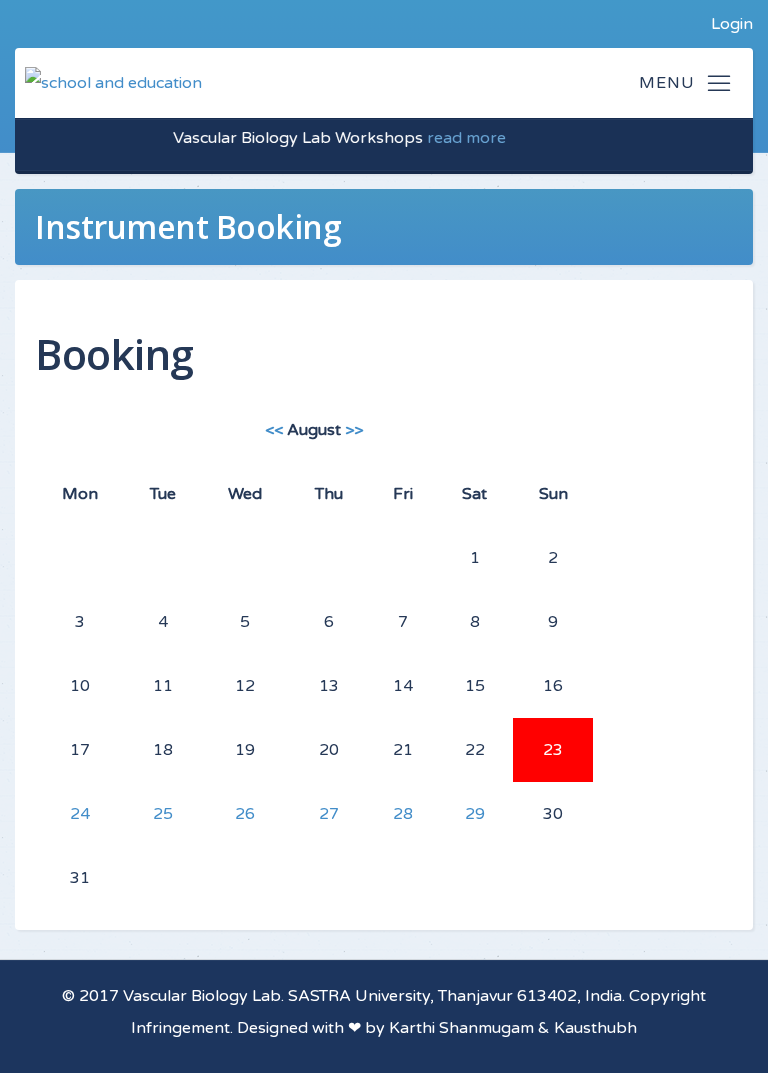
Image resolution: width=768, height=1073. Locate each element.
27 (329, 814)
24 (80, 814)
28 (403, 814)
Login (732, 24)
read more (457, 138)
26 (245, 814)
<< (274, 430)
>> (354, 430)
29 (475, 814)
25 (163, 814)
